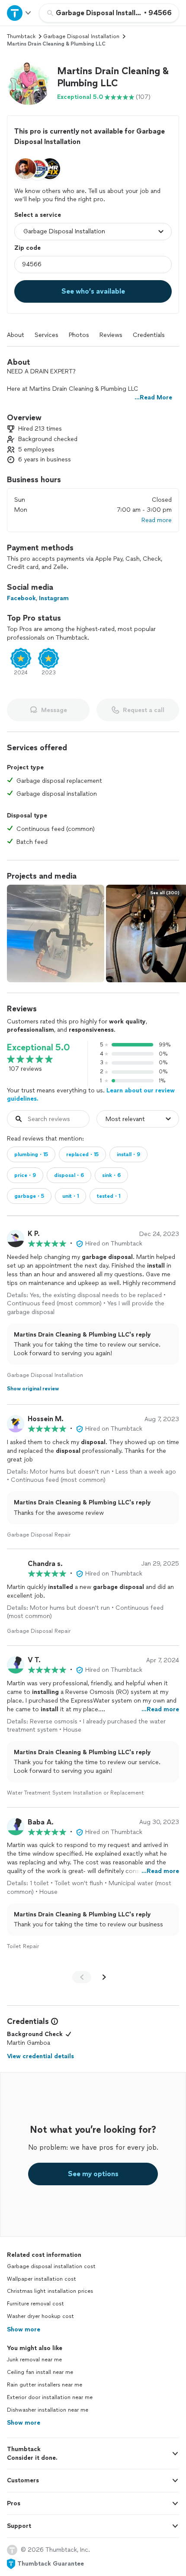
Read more (157, 520)
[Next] (104, 1977)
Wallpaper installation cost (42, 2279)
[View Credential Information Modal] (54, 2021)
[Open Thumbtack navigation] (19, 13)
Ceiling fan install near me (40, 2372)
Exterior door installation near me (50, 2397)
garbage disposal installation (81, 36)
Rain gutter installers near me (45, 2385)
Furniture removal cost (35, 2304)
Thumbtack (21, 36)
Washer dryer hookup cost (40, 2316)
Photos (79, 335)
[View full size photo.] (56, 933)
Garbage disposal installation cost (51, 2266)
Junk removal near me (34, 2360)
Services (46, 335)
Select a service (38, 215)
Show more (24, 2329)
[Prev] (82, 1977)
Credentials (149, 335)
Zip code (27, 248)
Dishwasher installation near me (48, 2410)
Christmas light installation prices (50, 2291)
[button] (29, 83)
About (16, 335)
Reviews (111, 335)
